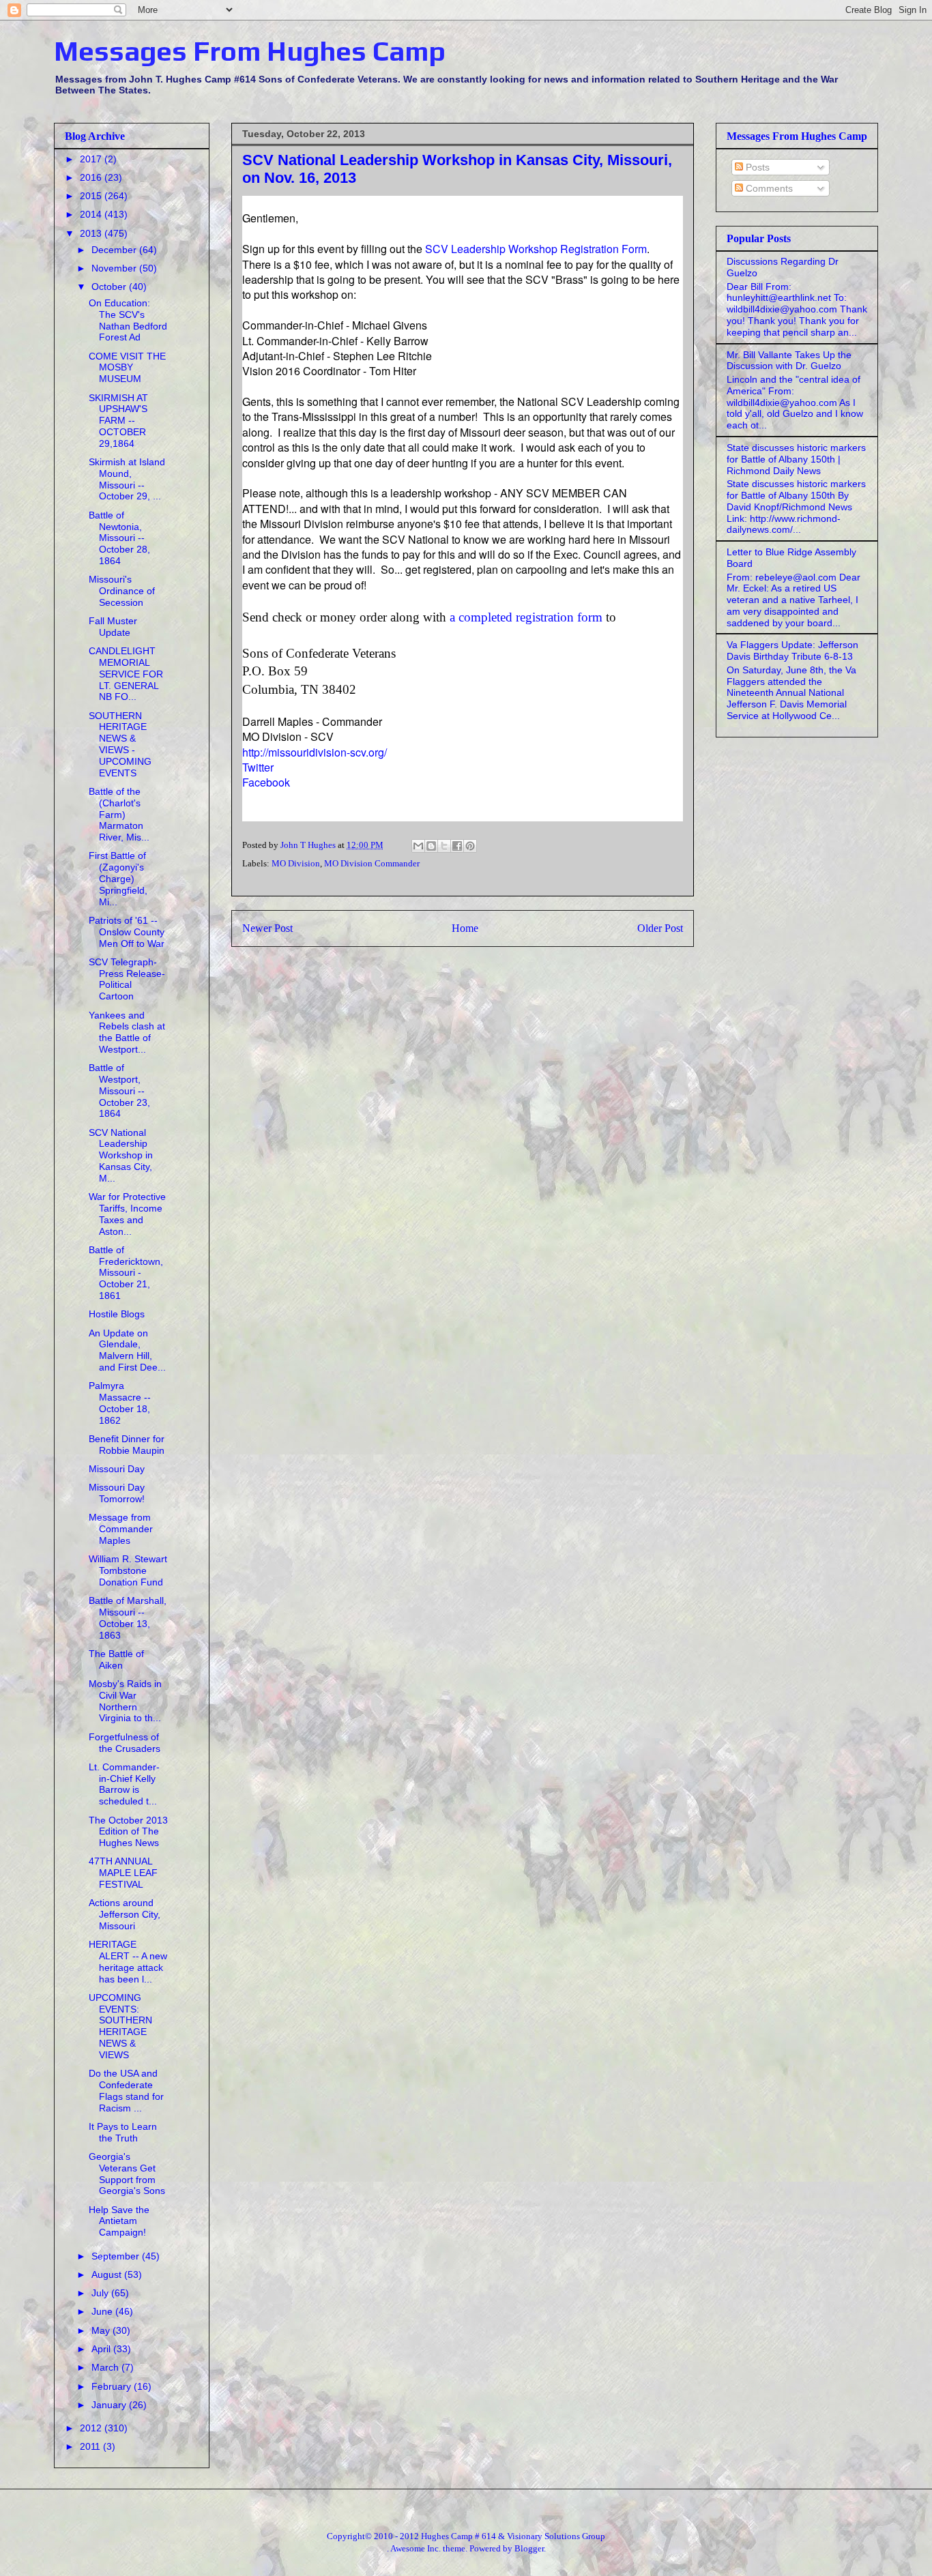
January (110, 2405)
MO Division (296, 863)
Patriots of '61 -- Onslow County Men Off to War (127, 932)
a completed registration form (526, 617)
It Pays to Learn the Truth (123, 2132)
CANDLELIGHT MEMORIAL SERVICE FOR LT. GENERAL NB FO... (126, 674)
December (115, 250)
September (117, 2256)
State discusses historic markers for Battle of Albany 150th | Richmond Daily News (796, 459)
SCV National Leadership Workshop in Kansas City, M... (121, 1155)
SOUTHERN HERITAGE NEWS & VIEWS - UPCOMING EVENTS (120, 744)
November (115, 268)
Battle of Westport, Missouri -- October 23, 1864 (119, 1091)
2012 (92, 2428)
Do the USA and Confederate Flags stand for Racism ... (126, 2090)
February (113, 2386)
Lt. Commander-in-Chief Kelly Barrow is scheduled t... (124, 1784)
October (110, 287)
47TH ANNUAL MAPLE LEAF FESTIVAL (123, 1873)
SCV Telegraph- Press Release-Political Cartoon (127, 979)
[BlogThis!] (431, 846)
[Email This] (418, 846)
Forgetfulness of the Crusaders (125, 1743)
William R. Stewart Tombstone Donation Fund (128, 1570)
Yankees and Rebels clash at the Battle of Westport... (127, 1032)
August (108, 2274)
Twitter (258, 767)
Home (465, 928)
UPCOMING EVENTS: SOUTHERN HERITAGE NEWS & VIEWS (120, 2026)
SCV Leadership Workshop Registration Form (536, 249)
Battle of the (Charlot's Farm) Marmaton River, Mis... (119, 814)
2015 (92, 196)
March (106, 2367)
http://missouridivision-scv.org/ (315, 752)
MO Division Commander (372, 863)
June (103, 2311)
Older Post (660, 928)
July (101, 2293)
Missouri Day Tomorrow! (117, 1493)
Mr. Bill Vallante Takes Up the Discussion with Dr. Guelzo (789, 361)
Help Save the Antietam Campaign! (119, 2221)
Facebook (266, 782)
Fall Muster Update (113, 627)
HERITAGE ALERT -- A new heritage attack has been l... (128, 1961)
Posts (756, 167)
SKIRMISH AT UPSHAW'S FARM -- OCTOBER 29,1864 (118, 421)
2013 (92, 233)
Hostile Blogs (117, 1314)
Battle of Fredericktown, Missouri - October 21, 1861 (126, 1273)
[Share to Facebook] (457, 846)
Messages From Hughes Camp (250, 51)
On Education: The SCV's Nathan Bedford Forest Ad (128, 320)
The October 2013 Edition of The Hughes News (128, 1832)
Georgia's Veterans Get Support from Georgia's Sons (127, 2173)
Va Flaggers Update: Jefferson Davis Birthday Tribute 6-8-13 (792, 650)
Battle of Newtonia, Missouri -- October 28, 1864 (119, 538)
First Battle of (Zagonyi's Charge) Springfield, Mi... (118, 878)
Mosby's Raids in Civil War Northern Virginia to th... (125, 1701)
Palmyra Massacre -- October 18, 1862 (120, 1403)
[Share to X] (444, 846)
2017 (92, 159)
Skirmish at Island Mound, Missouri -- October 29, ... (127, 479)
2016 (92, 177)
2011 (91, 2446)
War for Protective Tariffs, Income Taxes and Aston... (127, 1214)
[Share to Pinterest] (470, 846)
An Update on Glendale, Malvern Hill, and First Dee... (127, 1350)
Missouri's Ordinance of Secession (122, 591)
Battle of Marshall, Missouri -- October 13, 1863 (128, 1618)
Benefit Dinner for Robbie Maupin (127, 1445)
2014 (92, 214)
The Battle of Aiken (116, 1659)
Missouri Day (117, 1469)
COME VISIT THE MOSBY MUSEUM (127, 368)
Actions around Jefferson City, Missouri (125, 1914)
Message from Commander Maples (121, 1529)
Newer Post (267, 928)
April (102, 2349)
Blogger (529, 2548)
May (102, 2330)
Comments (768, 188)
